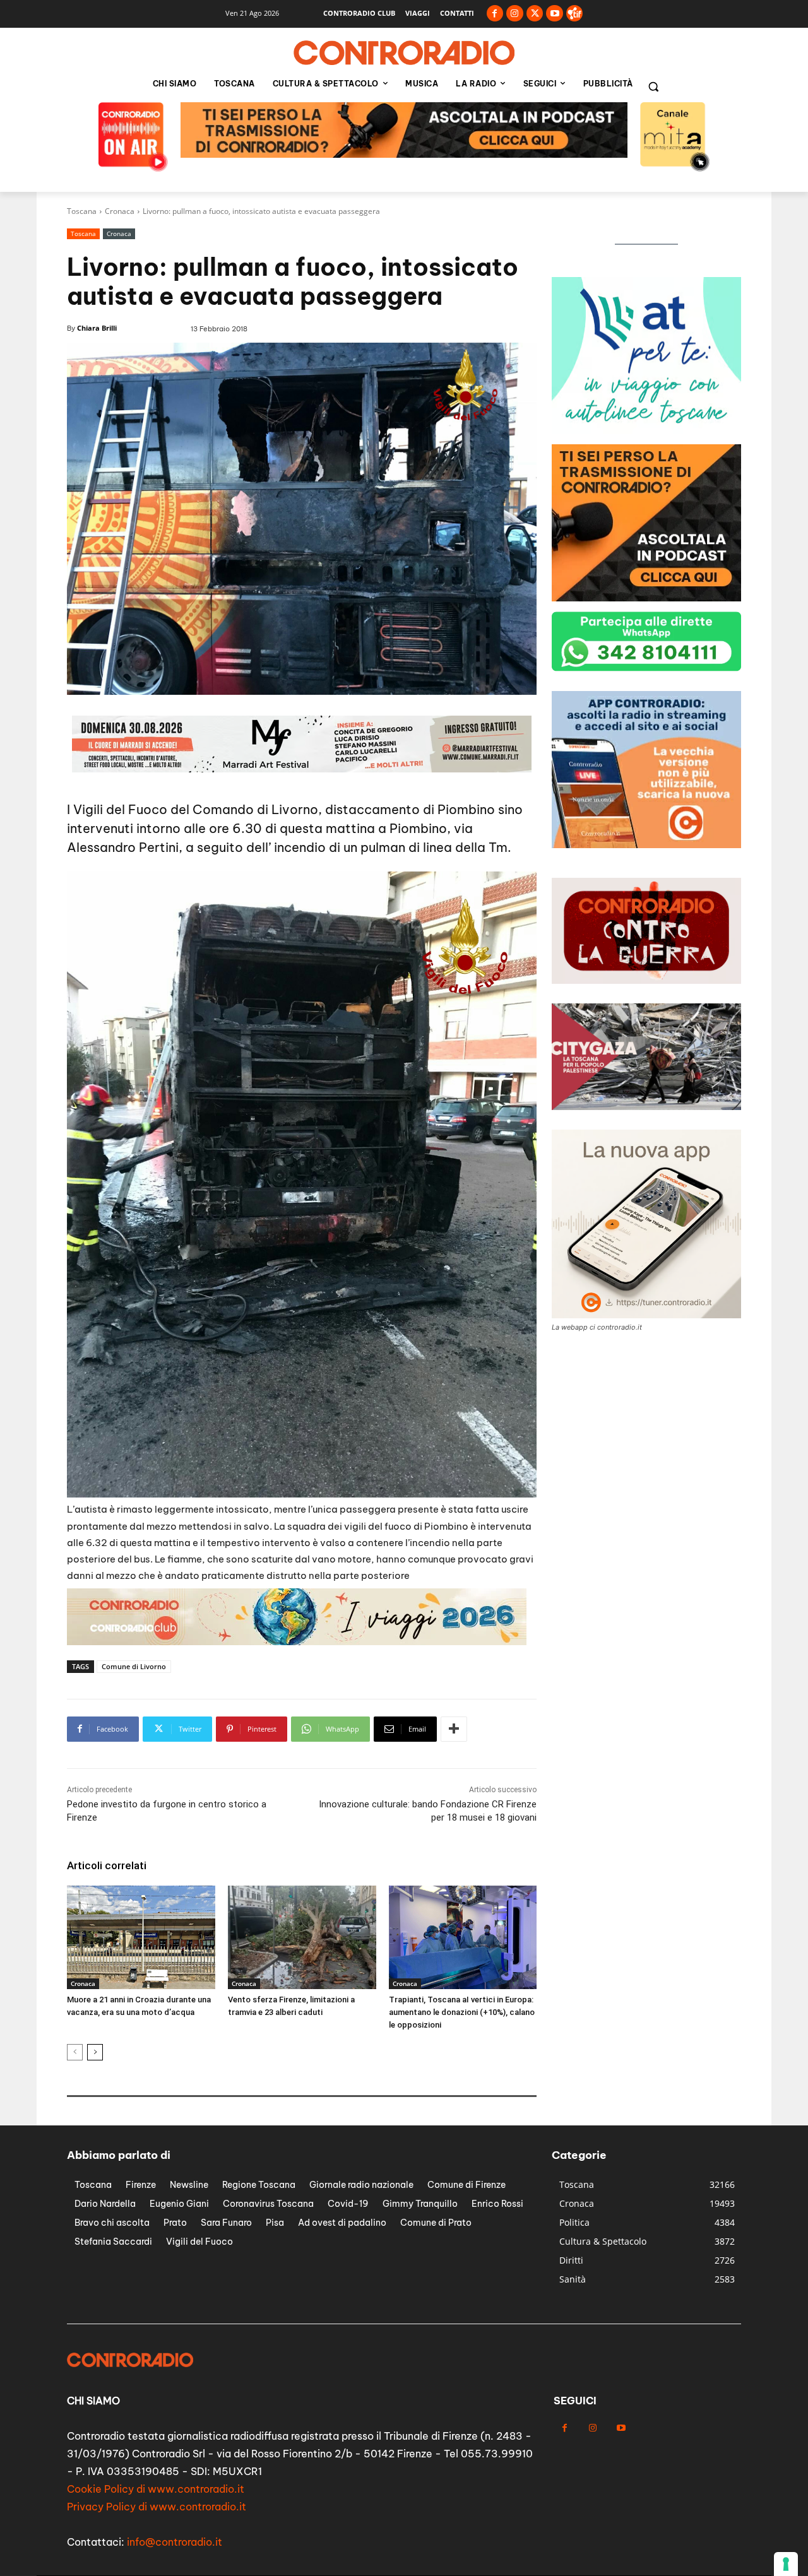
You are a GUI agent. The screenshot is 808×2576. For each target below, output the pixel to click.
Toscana (82, 211)
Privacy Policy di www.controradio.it (157, 2507)
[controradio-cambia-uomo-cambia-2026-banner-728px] (404, 154)
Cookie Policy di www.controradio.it (156, 2489)
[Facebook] (495, 14)
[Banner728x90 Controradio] (297, 1642)
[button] (653, 86)
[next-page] (95, 2052)
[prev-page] (75, 2052)
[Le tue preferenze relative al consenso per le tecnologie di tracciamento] (786, 2564)
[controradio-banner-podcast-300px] (646, 431)
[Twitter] (535, 14)
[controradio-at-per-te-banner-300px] (646, 598)
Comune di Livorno (134, 1666)
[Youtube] (555, 14)
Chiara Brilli (97, 328)
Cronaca (120, 211)
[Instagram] (515, 14)
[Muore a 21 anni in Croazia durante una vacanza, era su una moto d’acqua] (141, 1937)
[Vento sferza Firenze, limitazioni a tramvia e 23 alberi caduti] (302, 1937)
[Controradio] (404, 53)
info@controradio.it (175, 2542)
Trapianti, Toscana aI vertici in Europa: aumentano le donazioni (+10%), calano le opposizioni (462, 2012)
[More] (454, 1729)
